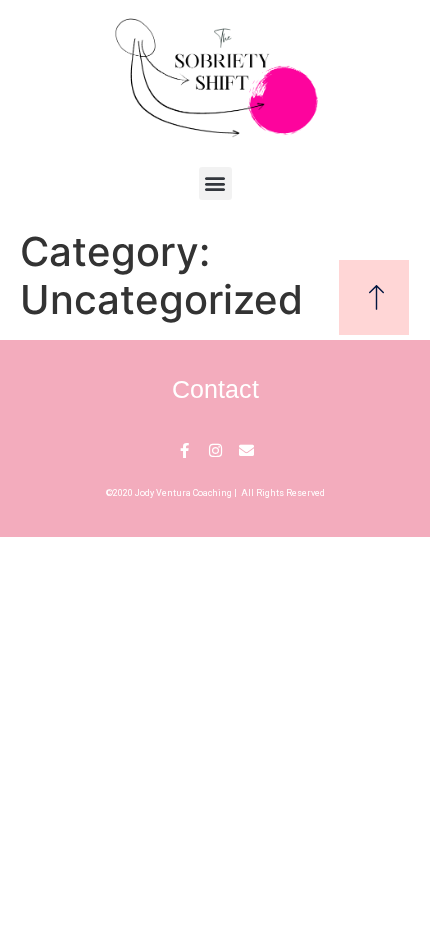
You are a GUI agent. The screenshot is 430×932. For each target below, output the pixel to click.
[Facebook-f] (184, 450)
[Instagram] (215, 450)
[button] (215, 183)
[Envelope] (246, 450)
